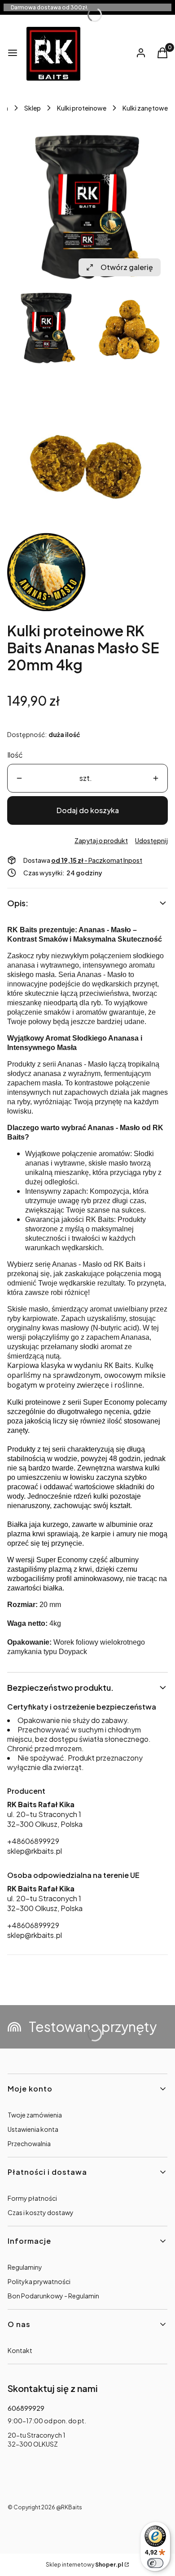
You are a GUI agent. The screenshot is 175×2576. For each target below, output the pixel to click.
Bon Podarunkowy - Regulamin (53, 2296)
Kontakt (20, 2350)
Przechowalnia (29, 2143)
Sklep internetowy (84, 2565)
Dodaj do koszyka (88, 810)
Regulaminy (25, 2267)
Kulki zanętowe (145, 108)
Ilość (15, 755)
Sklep (33, 108)
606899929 (26, 2408)
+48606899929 (33, 1841)
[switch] (155, 2563)
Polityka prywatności (39, 2281)
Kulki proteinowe (82, 108)
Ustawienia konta (33, 2129)
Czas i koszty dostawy (41, 2212)
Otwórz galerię (127, 267)
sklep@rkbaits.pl (35, 1851)
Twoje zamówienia (35, 2115)
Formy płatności (32, 2198)
